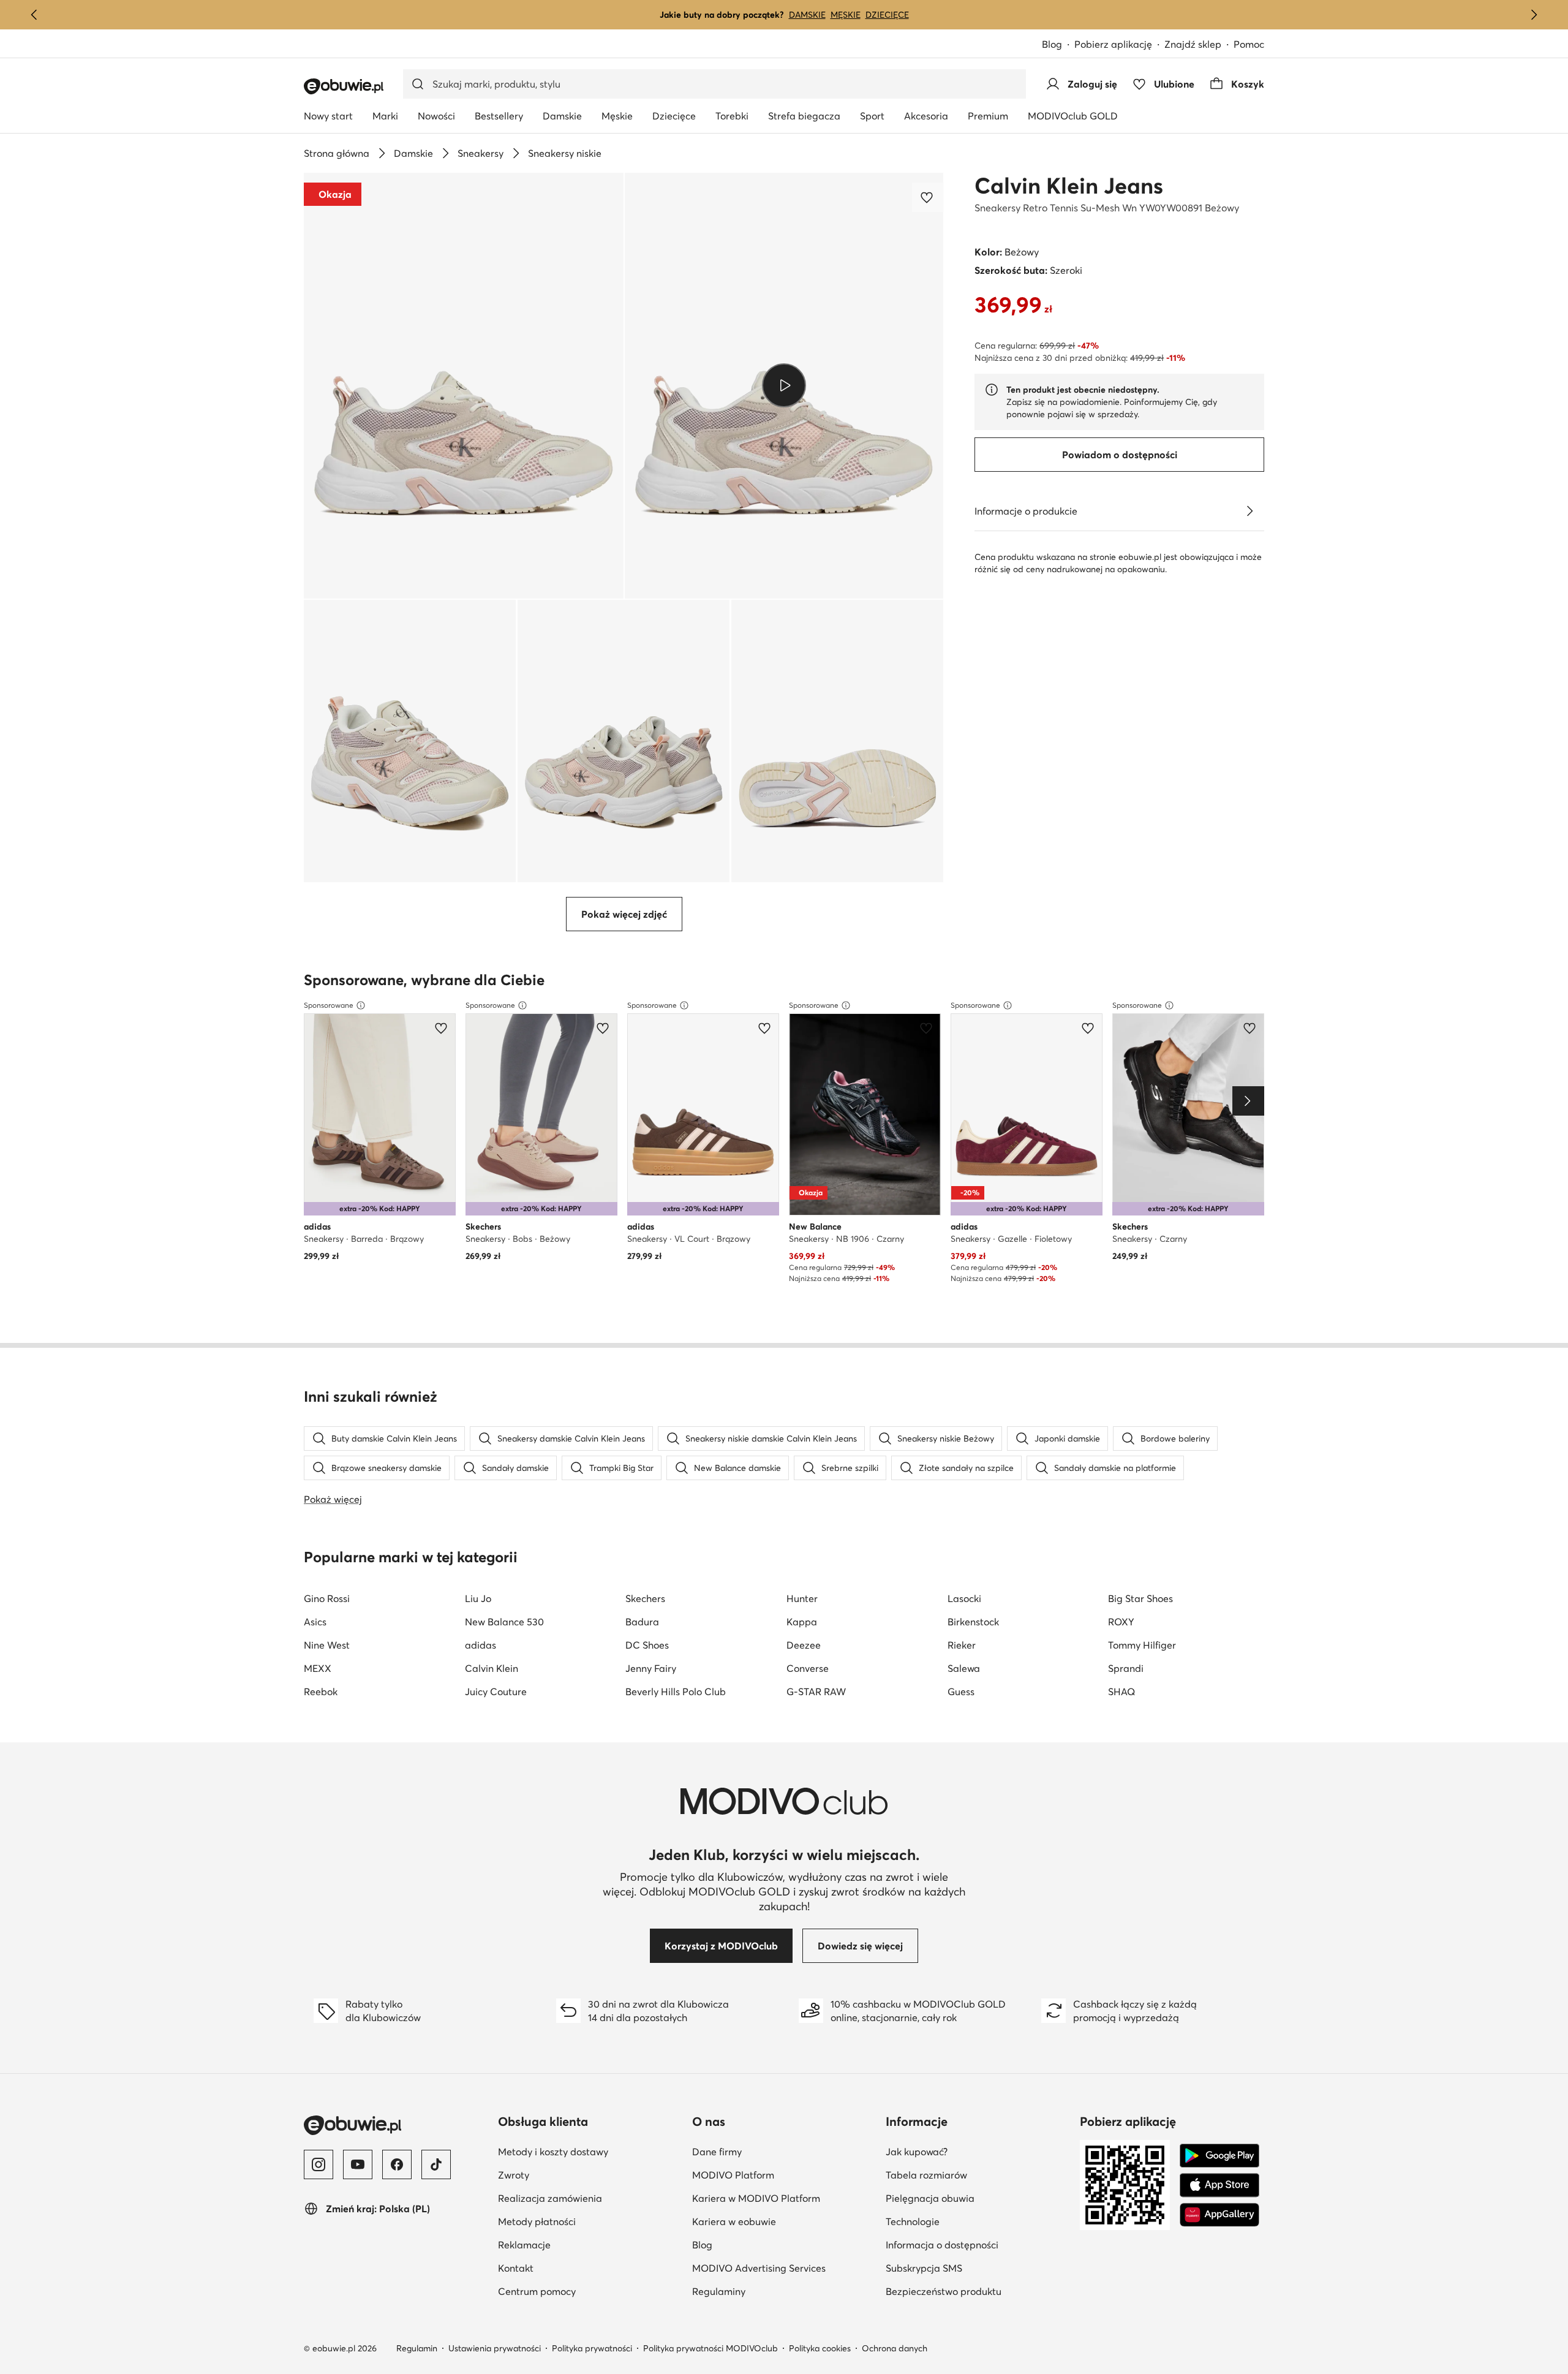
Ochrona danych (895, 2348)
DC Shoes (647, 1645)
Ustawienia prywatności (495, 2348)
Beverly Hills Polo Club (676, 1692)
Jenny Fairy (651, 1668)
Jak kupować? (917, 2152)
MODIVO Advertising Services (759, 2268)
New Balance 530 (504, 1622)
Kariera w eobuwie (734, 2221)
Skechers (645, 1598)
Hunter (802, 1598)
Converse (808, 1668)
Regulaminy (719, 2291)
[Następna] (1534, 15)
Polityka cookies (820, 2348)
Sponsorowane (329, 1005)
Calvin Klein (492, 1668)
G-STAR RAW (816, 1692)
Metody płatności (537, 2221)
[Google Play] (1219, 2156)
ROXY (1121, 1622)
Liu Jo (478, 1598)
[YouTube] (358, 2164)
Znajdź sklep (1193, 44)
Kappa (802, 1622)
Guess (961, 1692)
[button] (464, 386)
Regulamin (417, 2348)
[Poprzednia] (34, 15)
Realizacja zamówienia (550, 2198)
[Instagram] (318, 2164)
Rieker (962, 1645)
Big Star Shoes (1140, 1598)
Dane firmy (717, 2152)
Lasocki (964, 1598)
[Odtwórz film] (784, 385)
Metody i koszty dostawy (553, 2152)
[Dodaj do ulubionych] (928, 197)
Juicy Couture (496, 1692)
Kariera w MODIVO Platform (756, 2198)
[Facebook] (397, 2164)
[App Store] (1219, 2185)
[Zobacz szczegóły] (1249, 511)
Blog (1052, 44)
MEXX (318, 1668)
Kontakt (516, 2268)
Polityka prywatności (592, 2348)
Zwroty (514, 2175)
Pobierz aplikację (1113, 44)
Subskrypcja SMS (924, 2268)
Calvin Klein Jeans (1069, 186)
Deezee (804, 1645)
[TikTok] (436, 2164)
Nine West (327, 1645)
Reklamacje (524, 2245)
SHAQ (1121, 1692)
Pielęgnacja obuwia (930, 2198)
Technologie (913, 2221)
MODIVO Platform (733, 2175)
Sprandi (1126, 1668)
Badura (642, 1622)
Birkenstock (973, 1622)
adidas (481, 1645)
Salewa (964, 1668)
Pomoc (1249, 44)
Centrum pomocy (537, 2291)
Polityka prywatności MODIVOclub (710, 2348)
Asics (315, 1622)
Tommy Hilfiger (1142, 1645)
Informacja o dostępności (942, 2245)
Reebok (321, 1692)
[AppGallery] (1219, 2215)
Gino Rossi (327, 1598)
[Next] (1248, 1101)
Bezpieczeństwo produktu (944, 2291)
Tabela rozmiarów (926, 2175)
